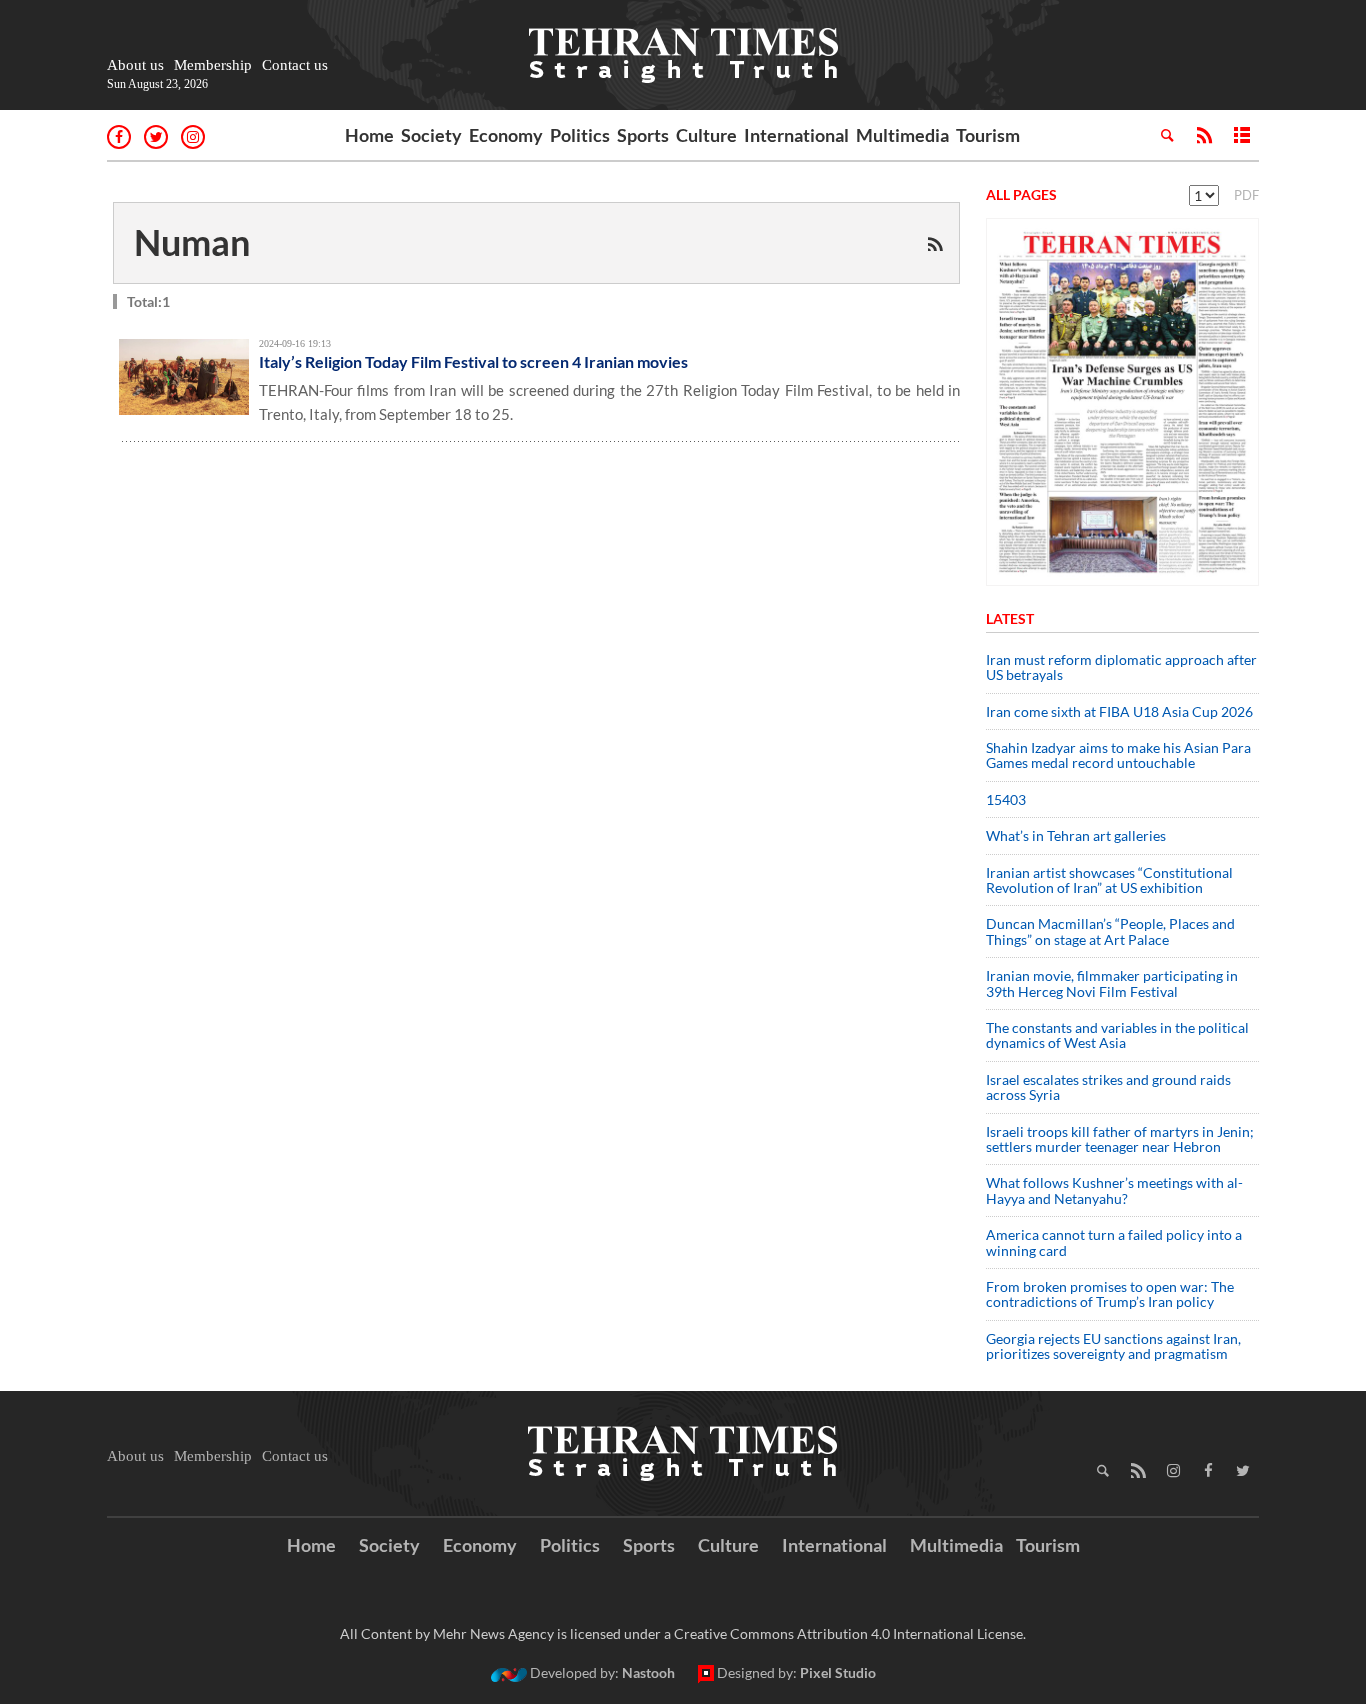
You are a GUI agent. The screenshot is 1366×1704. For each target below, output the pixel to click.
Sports (643, 135)
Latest (1010, 618)
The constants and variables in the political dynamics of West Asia (1117, 1035)
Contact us (295, 65)
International (796, 135)
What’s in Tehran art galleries (1076, 835)
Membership (213, 65)
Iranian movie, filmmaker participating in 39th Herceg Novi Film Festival (1112, 983)
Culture (706, 135)
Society (431, 135)
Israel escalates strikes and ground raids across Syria (1108, 1087)
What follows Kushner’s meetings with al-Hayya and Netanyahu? (1114, 1190)
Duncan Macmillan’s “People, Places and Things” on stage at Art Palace (1110, 931)
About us (135, 65)
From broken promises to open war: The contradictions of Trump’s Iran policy (1110, 1294)
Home (369, 135)
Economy (506, 135)
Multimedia (902, 135)
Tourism (988, 135)
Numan (192, 242)
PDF (1246, 195)
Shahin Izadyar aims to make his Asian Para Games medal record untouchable (1118, 755)
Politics (580, 135)
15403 (1006, 799)
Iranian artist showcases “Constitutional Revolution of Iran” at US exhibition (1109, 880)
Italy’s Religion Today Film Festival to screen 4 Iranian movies (473, 361)
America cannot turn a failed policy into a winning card (1114, 1242)
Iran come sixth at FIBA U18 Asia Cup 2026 (1119, 711)
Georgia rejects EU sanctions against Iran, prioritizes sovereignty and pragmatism (1113, 1346)
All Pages (1021, 194)
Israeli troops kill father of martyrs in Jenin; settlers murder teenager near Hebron (1120, 1139)
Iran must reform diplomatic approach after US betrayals (1121, 667)
